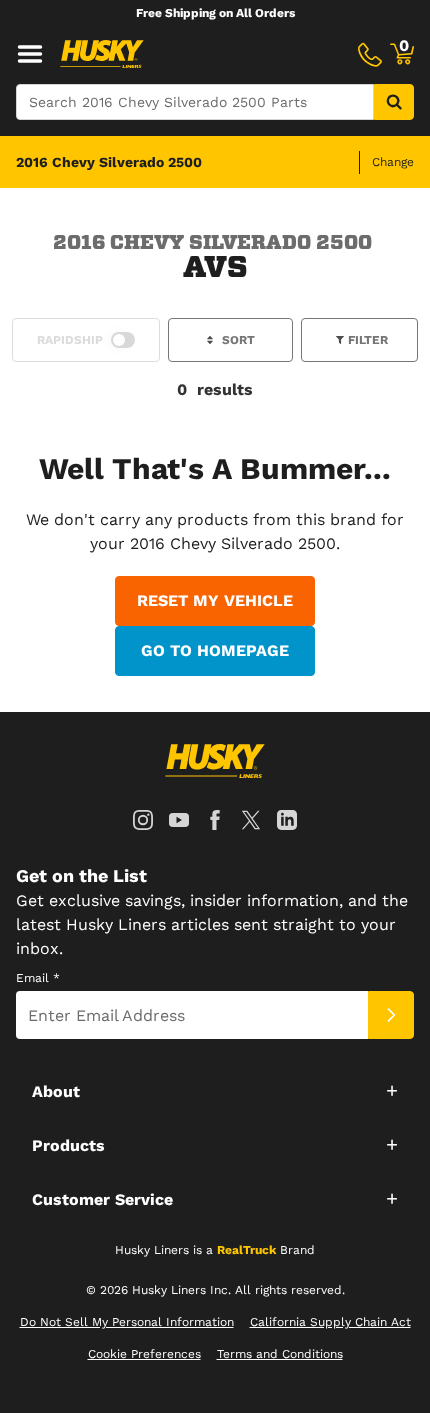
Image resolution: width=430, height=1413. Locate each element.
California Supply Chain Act (330, 1322)
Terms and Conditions (280, 1354)
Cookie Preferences (144, 1354)
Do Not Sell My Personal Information (127, 1322)
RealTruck (246, 1250)
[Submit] (391, 1015)
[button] (215, 1090)
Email (38, 978)
